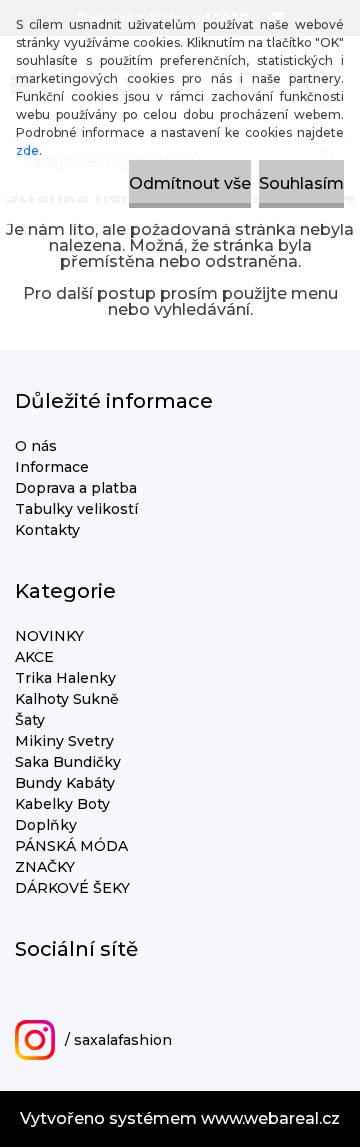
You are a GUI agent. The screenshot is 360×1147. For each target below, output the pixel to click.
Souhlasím (301, 183)
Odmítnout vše (190, 183)
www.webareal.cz (270, 1118)
